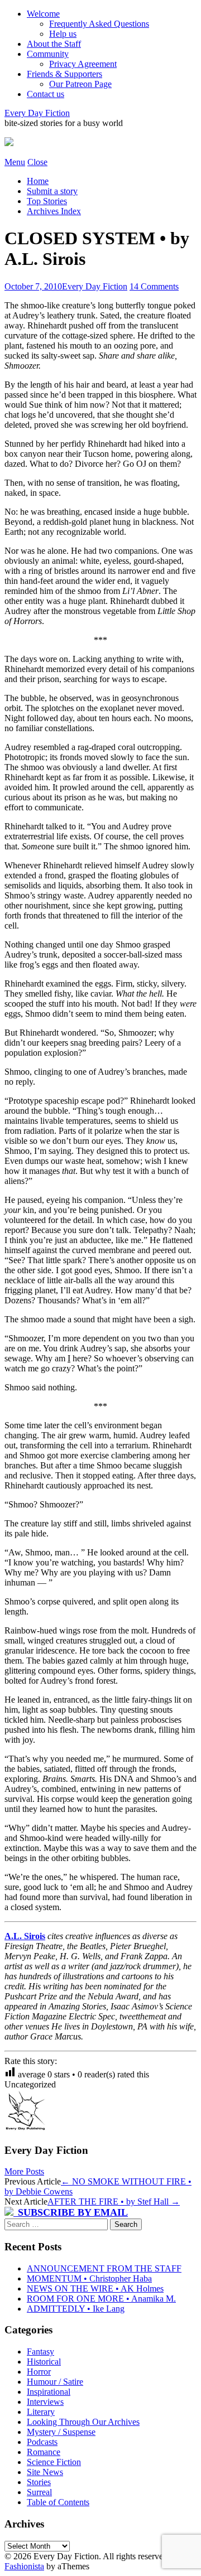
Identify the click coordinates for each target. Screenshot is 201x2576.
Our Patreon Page (80, 84)
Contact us (46, 94)
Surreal (39, 2492)
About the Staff (54, 44)
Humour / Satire (55, 2382)
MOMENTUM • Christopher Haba (89, 2278)
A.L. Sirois (25, 1936)
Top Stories (47, 201)
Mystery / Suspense (61, 2432)
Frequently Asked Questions (99, 24)
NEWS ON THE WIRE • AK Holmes (95, 2289)
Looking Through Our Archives (83, 2422)
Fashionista (24, 2566)
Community (48, 54)
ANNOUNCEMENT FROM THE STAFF (104, 2268)
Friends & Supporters (64, 74)
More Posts (24, 2171)
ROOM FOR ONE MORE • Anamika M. (101, 2299)
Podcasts (42, 2442)
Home (38, 181)
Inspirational (49, 2392)
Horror (39, 2372)
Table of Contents (58, 2502)
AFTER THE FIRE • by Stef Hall (114, 2202)
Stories (39, 2482)
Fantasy (40, 2352)
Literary (41, 2412)
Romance (44, 2452)
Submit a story (52, 191)
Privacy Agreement (83, 64)
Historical (44, 2362)
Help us (63, 34)
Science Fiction (54, 2462)
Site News (45, 2472)
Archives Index (54, 211)
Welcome (43, 14)
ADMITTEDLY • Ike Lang (76, 2309)
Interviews (45, 2402)
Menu (15, 162)
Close (37, 162)
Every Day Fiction (37, 113)
